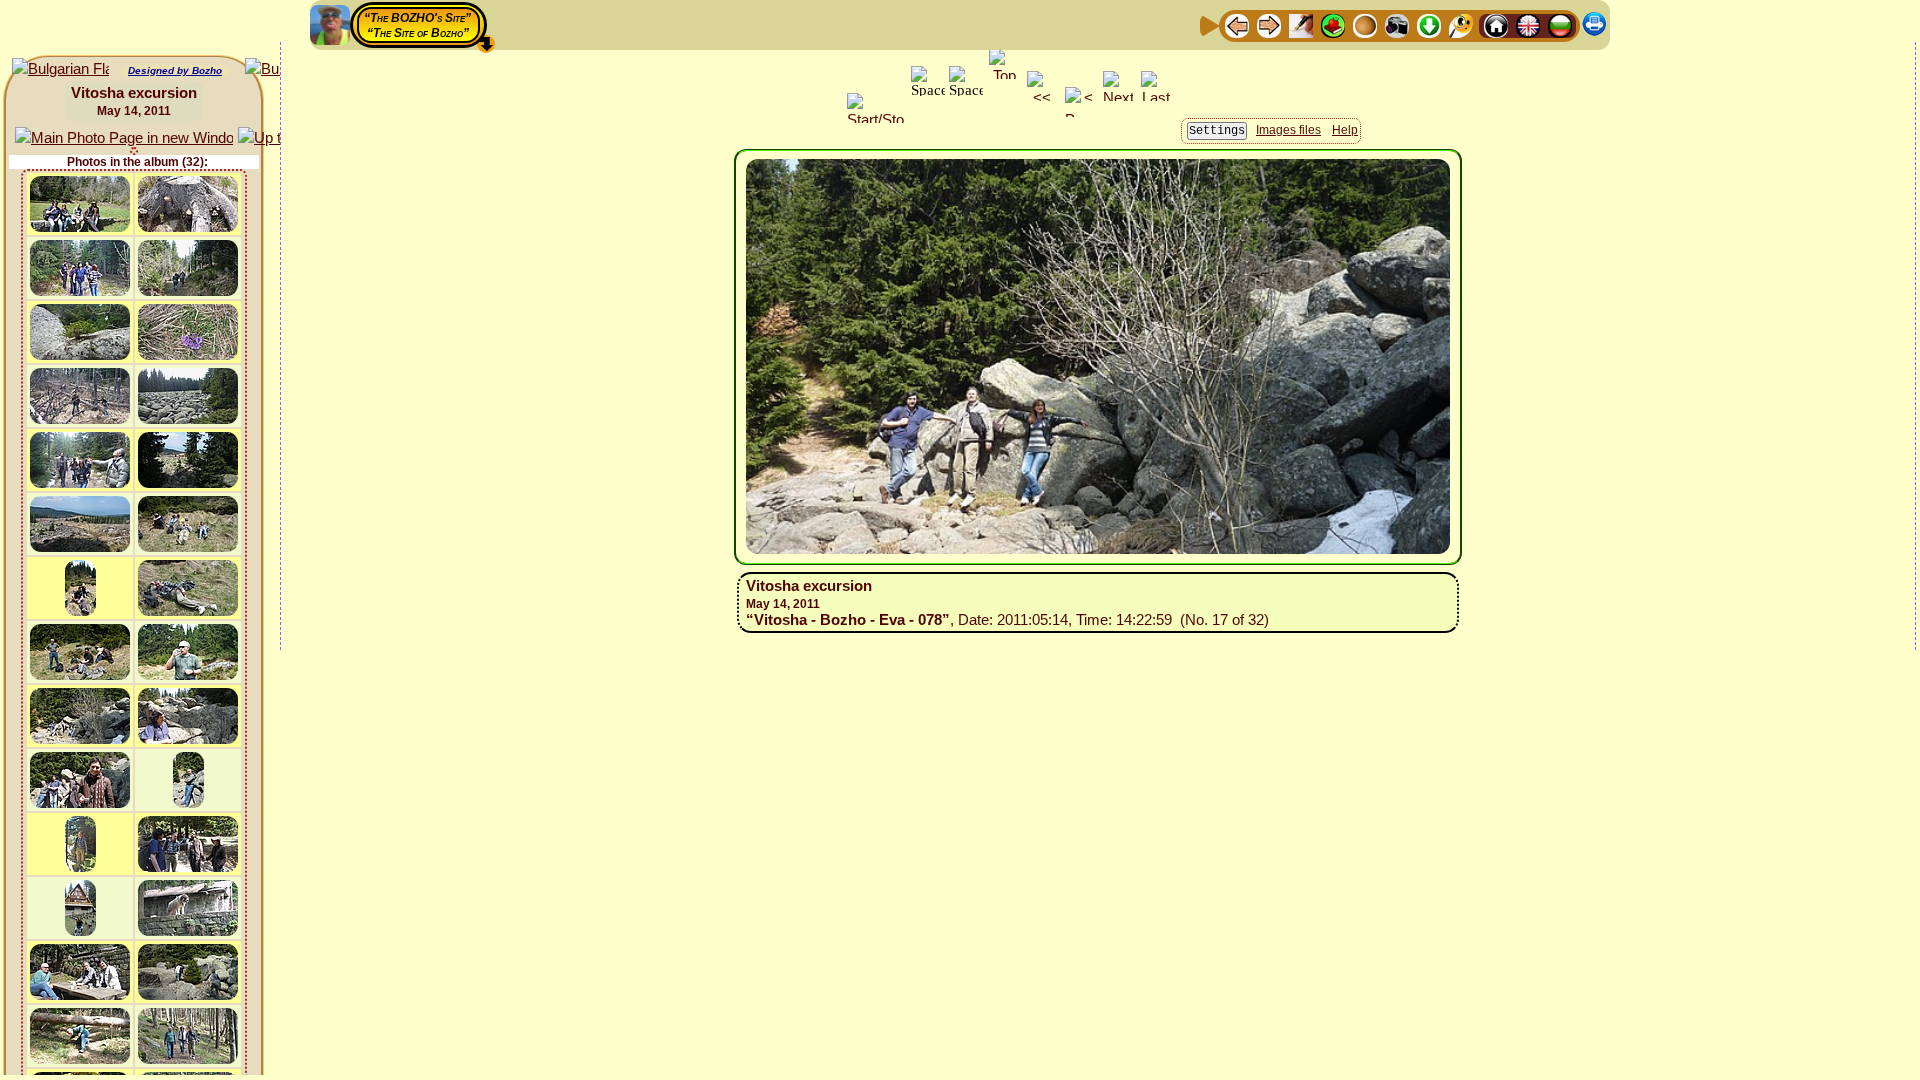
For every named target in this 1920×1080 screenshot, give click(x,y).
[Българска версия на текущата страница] (60, 69)
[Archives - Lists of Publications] (1301, 24)
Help (1345, 130)
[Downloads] (1429, 24)
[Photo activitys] (1397, 24)
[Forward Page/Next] (1269, 24)
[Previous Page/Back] (1237, 24)
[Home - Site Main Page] (1496, 24)
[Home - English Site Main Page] (1528, 24)
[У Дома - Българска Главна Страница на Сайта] (1560, 24)
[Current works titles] (1365, 24)
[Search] (1461, 24)
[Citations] (1333, 24)
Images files (1288, 130)
